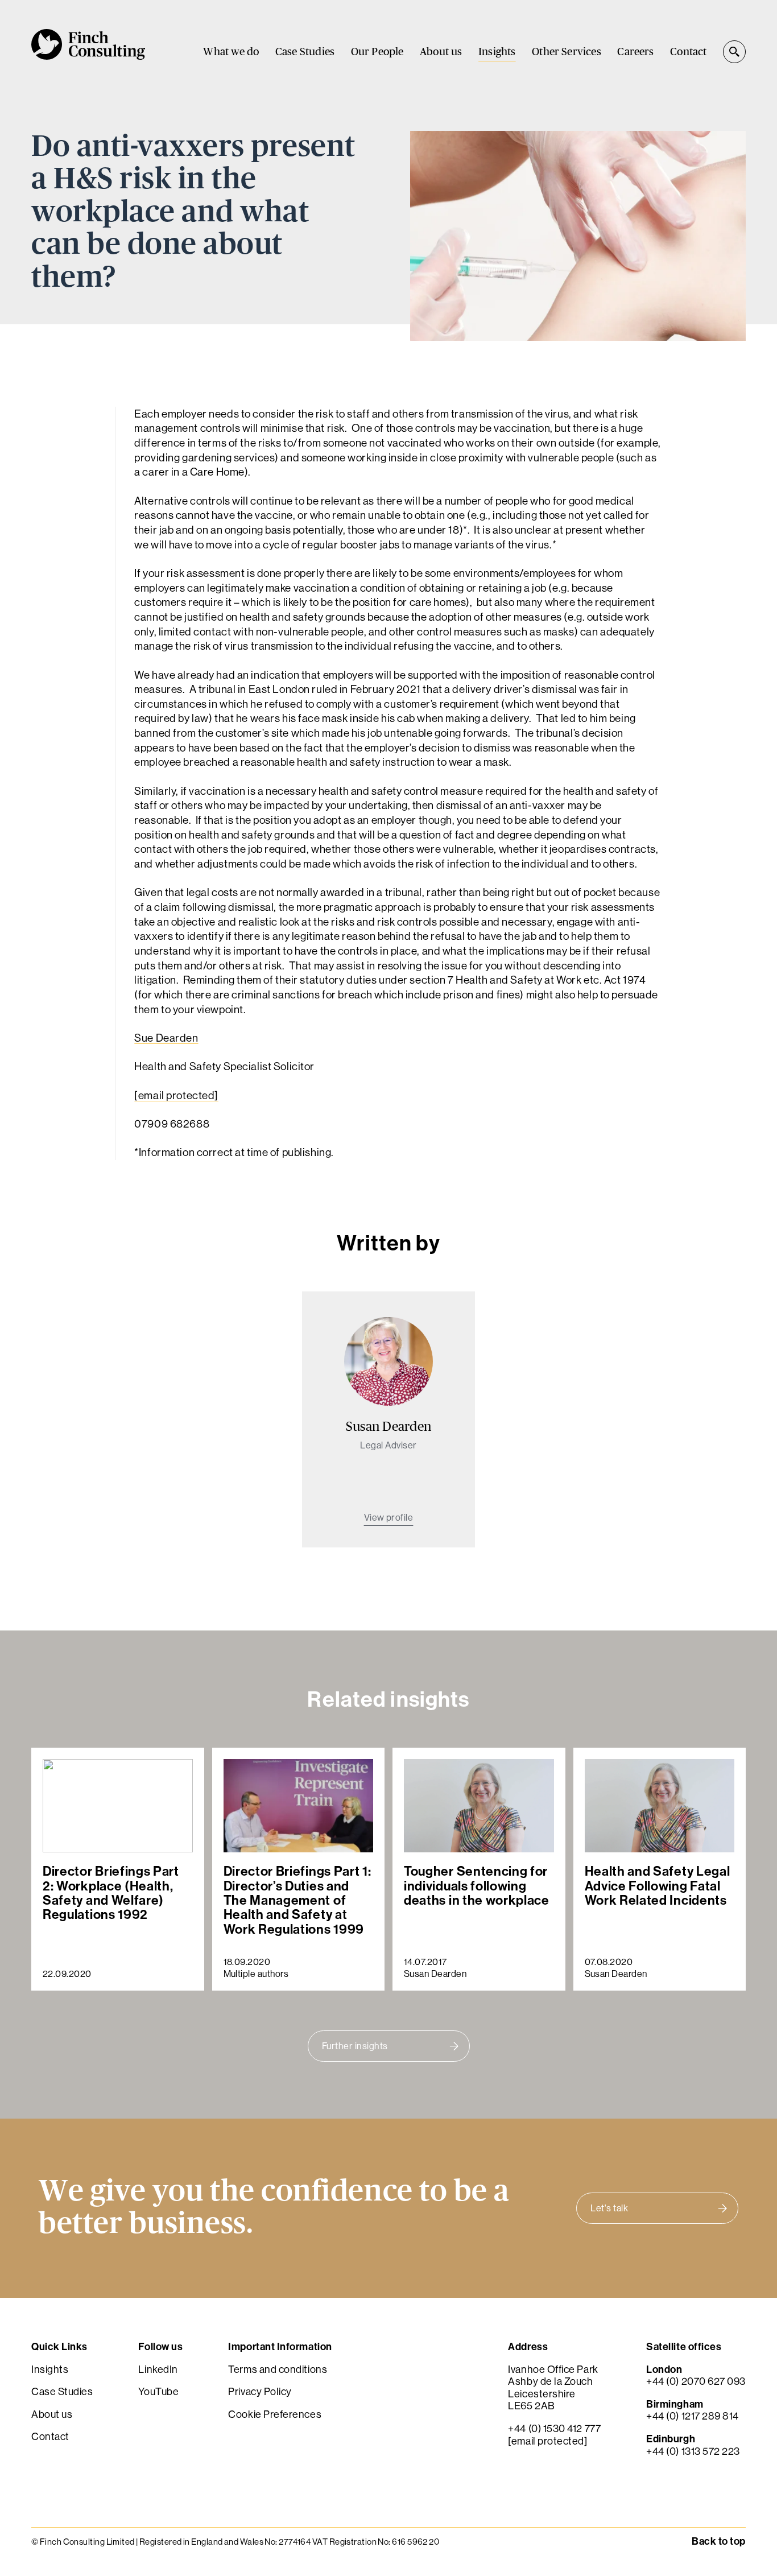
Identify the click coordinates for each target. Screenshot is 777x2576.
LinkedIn (158, 2369)
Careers (635, 52)
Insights (497, 52)
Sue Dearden (166, 1038)
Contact (688, 52)
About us (441, 52)
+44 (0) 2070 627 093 (696, 2381)
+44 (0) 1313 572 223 (693, 2451)
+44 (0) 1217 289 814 (693, 2416)
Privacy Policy (260, 2391)
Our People (377, 52)
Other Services (567, 52)
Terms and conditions (278, 2369)
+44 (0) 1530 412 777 (554, 2428)
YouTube (158, 2391)
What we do (231, 52)
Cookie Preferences (275, 2414)
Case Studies (305, 52)
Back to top (719, 2541)
